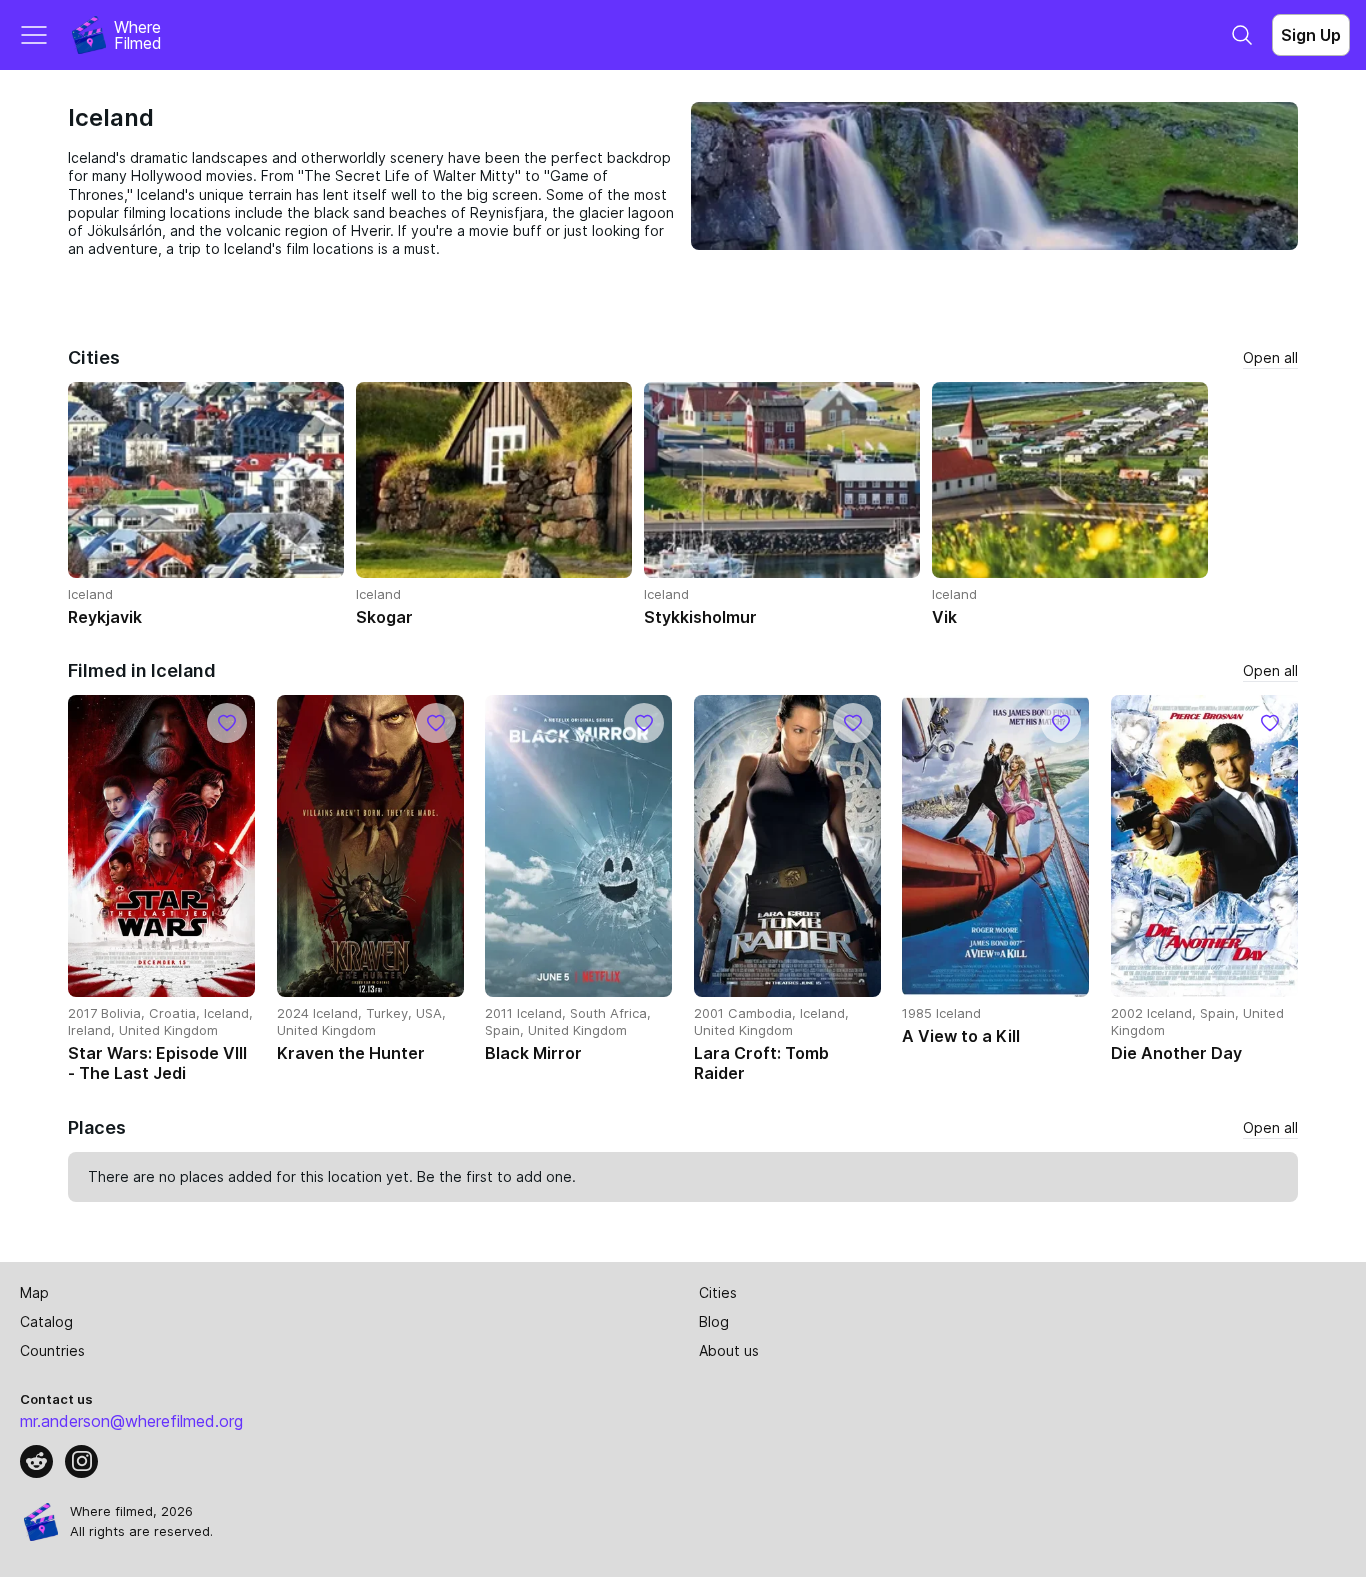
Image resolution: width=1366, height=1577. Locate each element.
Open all (1270, 357)
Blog (714, 1321)
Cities (718, 1292)
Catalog (46, 1321)
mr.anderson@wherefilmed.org (131, 1421)
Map (34, 1292)
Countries (52, 1350)
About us (729, 1350)
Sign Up (1311, 35)
